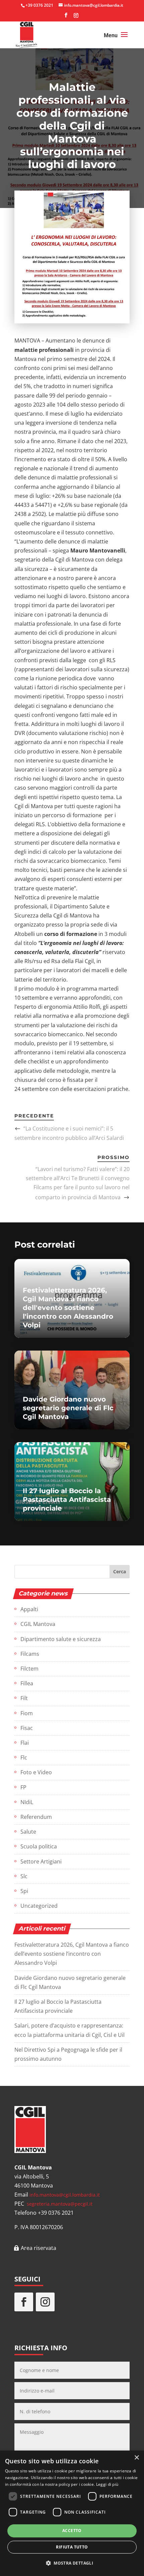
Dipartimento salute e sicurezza (61, 1639)
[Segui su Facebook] (24, 2302)
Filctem (29, 1669)
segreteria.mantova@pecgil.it (60, 2204)
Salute (28, 1832)
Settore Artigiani (41, 1861)
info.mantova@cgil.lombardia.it (65, 2195)
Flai (25, 1743)
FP (23, 1787)
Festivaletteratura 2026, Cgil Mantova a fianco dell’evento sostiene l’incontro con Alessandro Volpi (72, 1954)
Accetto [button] (72, 2531)
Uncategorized (39, 1906)
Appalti (29, 1609)
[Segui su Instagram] (45, 2302)
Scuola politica (39, 1846)
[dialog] (72, 2513)
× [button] (136, 2458)
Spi (24, 1891)
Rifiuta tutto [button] (72, 2547)
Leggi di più (107, 2484)
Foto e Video (36, 1772)
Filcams (30, 1654)
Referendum (36, 1817)
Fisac (27, 1728)
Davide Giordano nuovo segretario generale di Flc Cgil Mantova (68, 1408)
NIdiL (27, 1802)
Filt (24, 1698)
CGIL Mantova (38, 1624)
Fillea (27, 1683)
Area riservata (39, 2248)
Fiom (27, 1713)
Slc (24, 1876)
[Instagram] (76, 17)
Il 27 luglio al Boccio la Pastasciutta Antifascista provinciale (67, 1500)
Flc (24, 1757)
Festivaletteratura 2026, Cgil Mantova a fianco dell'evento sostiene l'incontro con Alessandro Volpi (68, 1308)
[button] (72, 2563)
